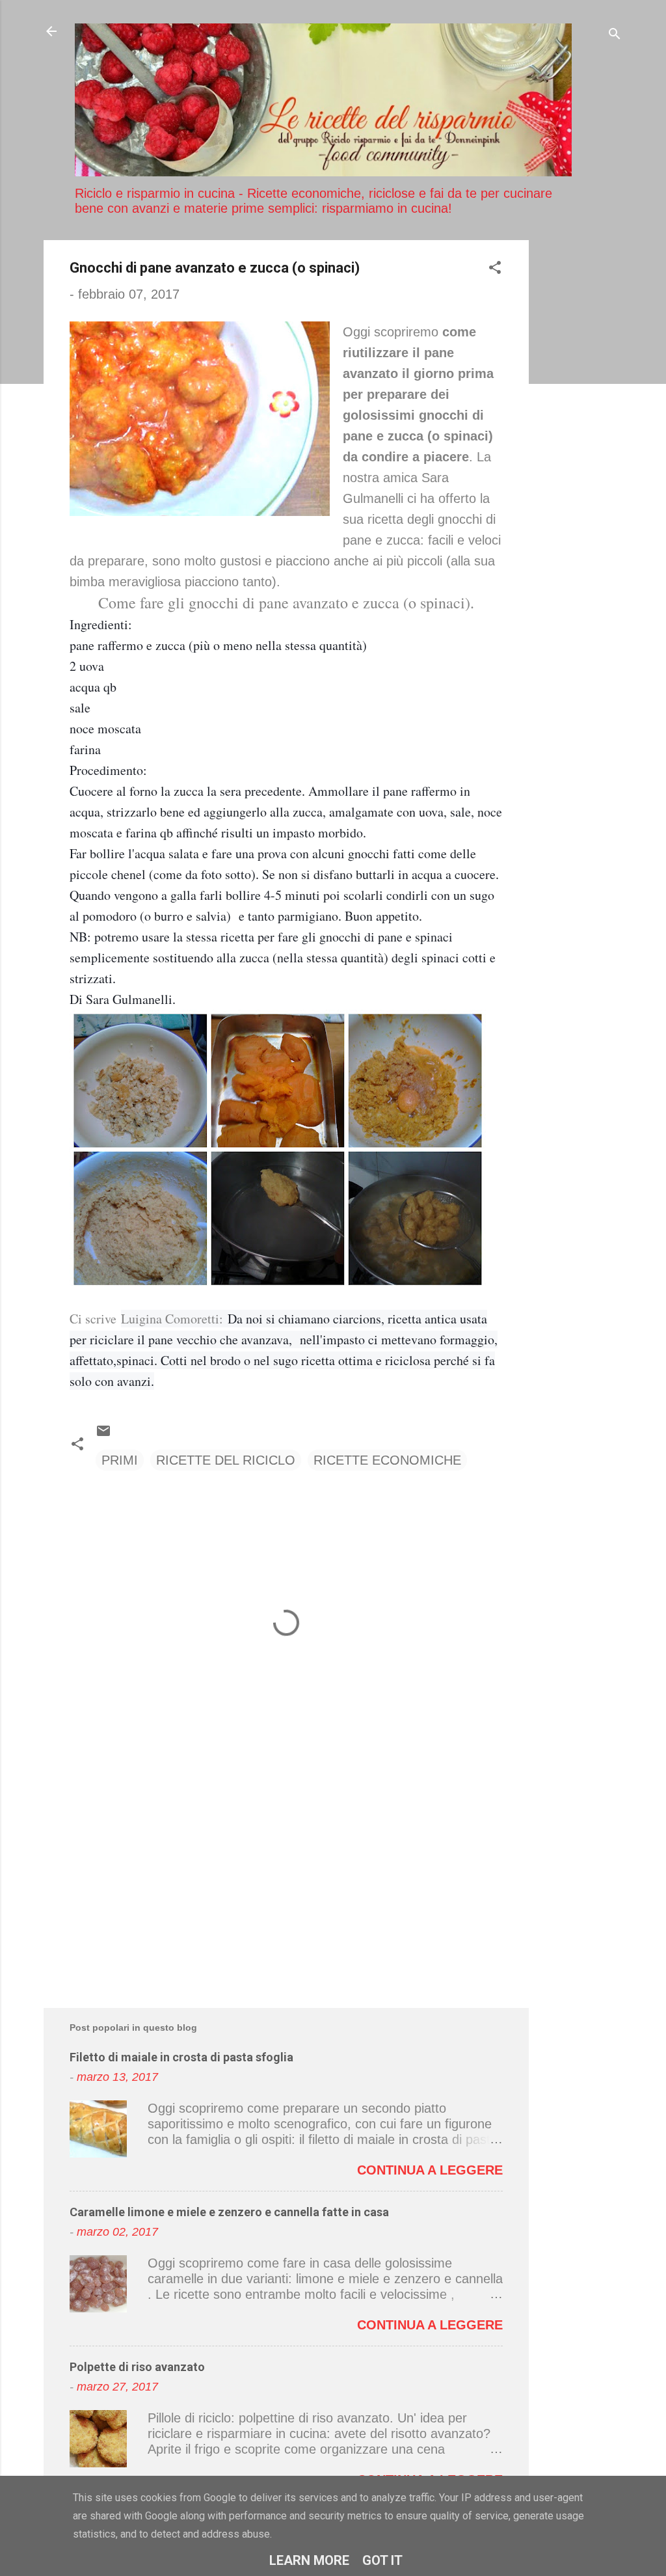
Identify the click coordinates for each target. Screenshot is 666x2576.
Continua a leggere (430, 2170)
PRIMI (120, 1460)
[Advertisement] (581, 435)
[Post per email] (103, 1434)
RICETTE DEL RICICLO (226, 1460)
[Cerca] (615, 35)
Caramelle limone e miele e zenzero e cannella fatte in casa (229, 2212)
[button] (495, 269)
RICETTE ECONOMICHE (387, 1460)
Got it (382, 2560)
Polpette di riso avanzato (137, 2367)
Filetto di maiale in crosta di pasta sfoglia (181, 2057)
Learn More (309, 2560)
